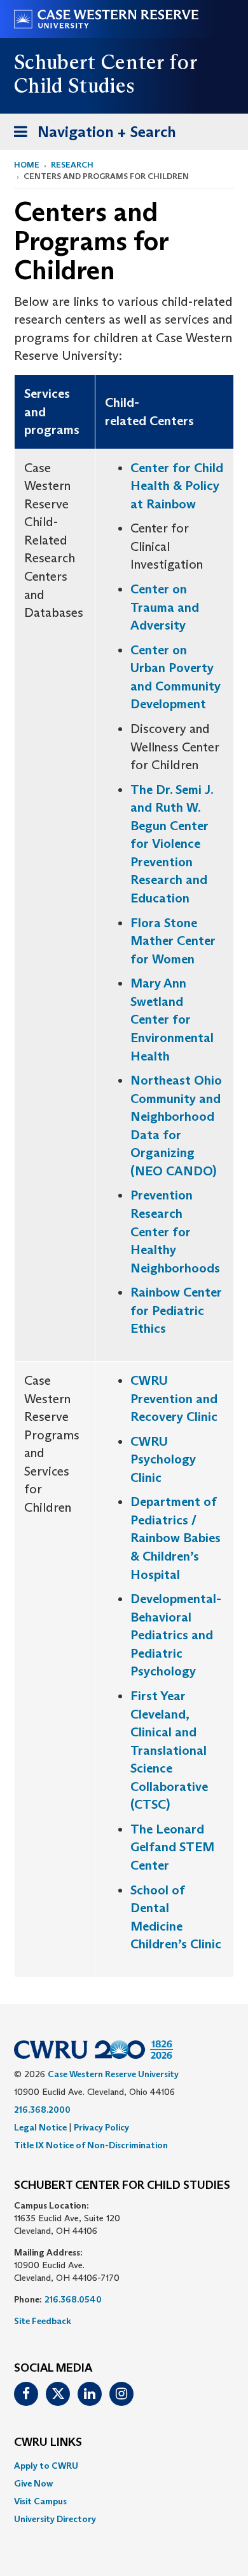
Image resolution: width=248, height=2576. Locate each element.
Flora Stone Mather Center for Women (173, 941)
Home (27, 165)
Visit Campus (40, 2501)
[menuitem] (124, 2466)
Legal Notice (40, 2127)
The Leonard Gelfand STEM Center (172, 1847)
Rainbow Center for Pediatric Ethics (176, 1310)
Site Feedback (43, 2321)
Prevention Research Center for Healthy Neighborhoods (175, 1231)
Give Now (33, 2483)
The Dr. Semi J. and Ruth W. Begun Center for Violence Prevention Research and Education (172, 844)
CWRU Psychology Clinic (163, 1459)
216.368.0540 (73, 2299)
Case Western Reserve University (113, 2074)
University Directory (55, 2519)
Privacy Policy (101, 2127)
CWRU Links (48, 2443)
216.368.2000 (42, 2110)
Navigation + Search (91, 136)
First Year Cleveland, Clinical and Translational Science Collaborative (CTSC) (169, 1750)
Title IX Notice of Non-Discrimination (91, 2145)
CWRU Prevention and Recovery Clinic (174, 1398)
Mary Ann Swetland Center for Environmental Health (172, 1019)
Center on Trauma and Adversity (165, 607)
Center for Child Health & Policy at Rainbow (177, 486)
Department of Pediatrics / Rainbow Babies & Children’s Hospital (176, 1538)
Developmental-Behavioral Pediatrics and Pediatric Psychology (176, 1635)
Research (72, 165)
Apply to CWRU (46, 2466)
